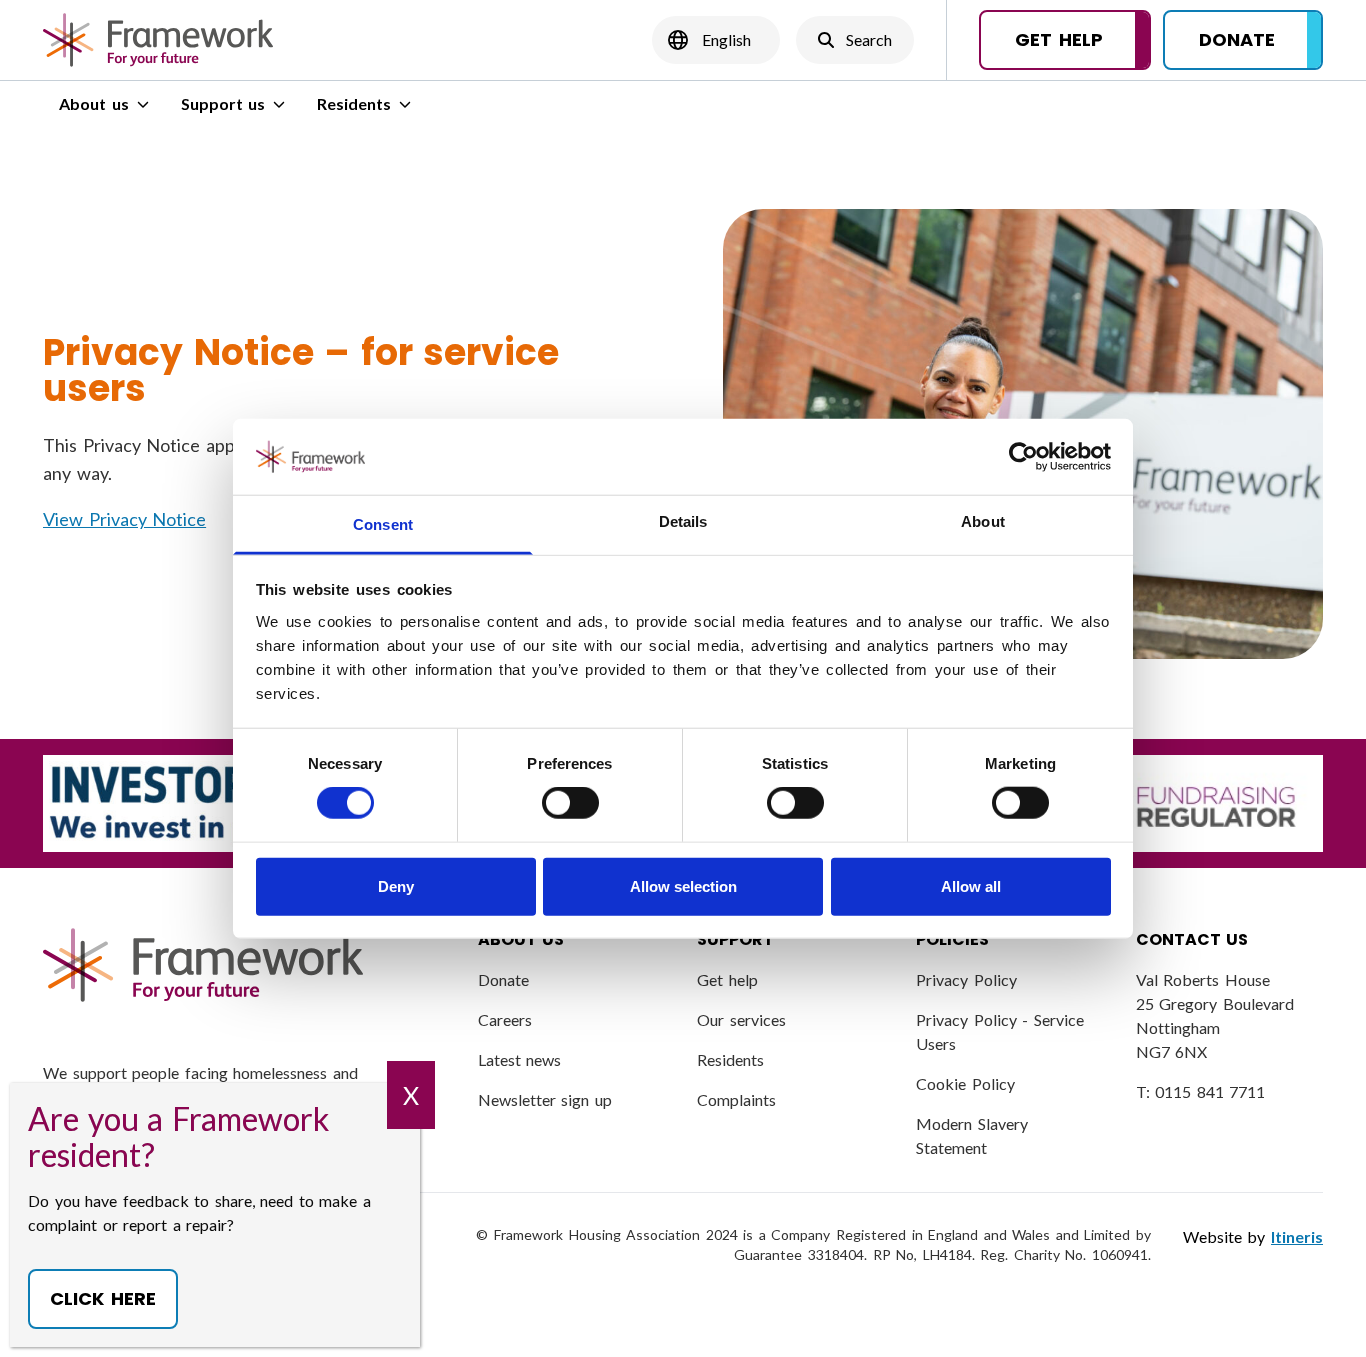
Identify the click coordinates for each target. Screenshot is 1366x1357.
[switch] (570, 803)
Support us (223, 103)
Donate (503, 979)
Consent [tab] (383, 524)
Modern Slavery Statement (972, 1135)
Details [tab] (683, 521)
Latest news (520, 1059)
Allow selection (683, 885)
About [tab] (983, 521)
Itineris (1297, 1236)
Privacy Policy (966, 979)
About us (94, 103)
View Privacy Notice (124, 519)
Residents (354, 103)
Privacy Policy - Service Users (1000, 1031)
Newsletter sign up (545, 1099)
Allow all (971, 885)
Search (854, 45)
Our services (741, 1019)
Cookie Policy (965, 1083)
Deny (396, 885)
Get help (727, 979)
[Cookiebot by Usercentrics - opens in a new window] (1023, 457)
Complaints (736, 1099)
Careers (505, 1019)
